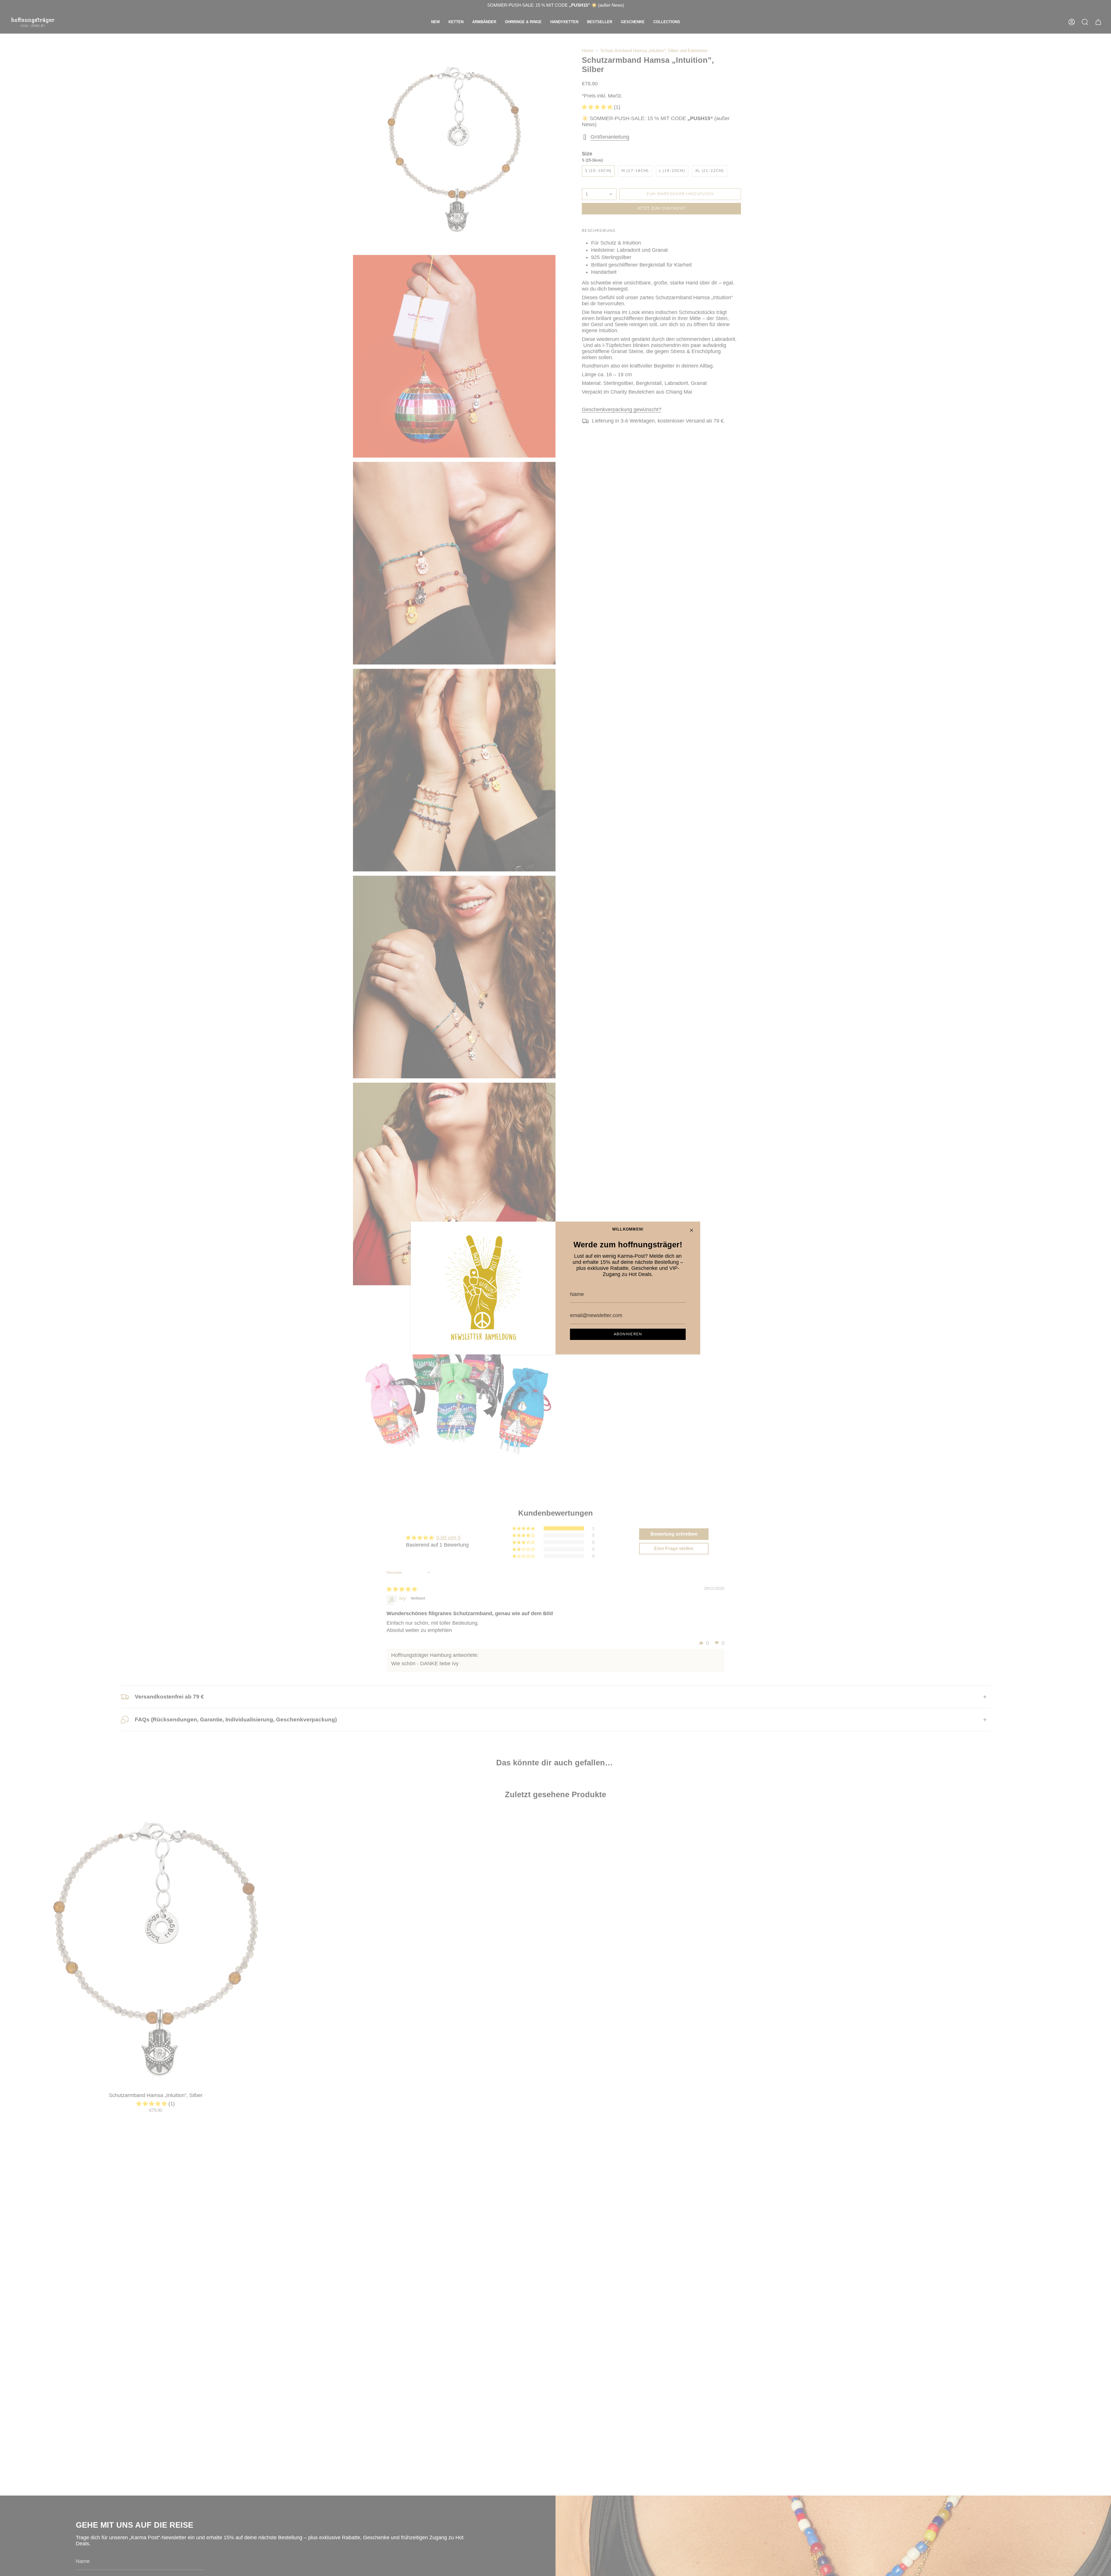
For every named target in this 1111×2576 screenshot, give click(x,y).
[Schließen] (691, 1230)
